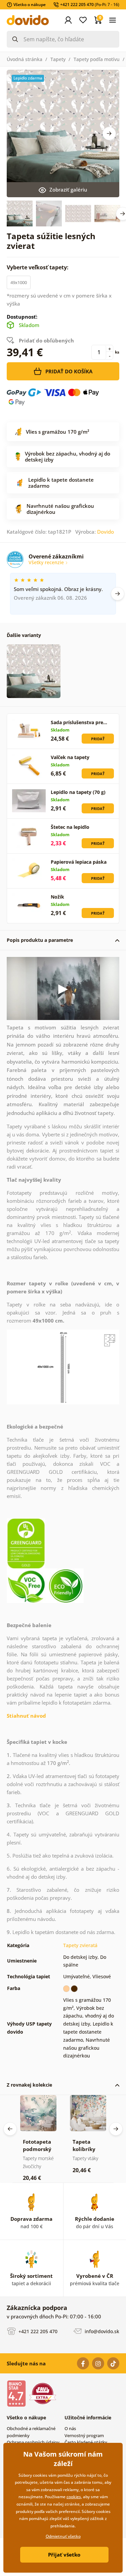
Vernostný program (84, 2435)
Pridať (98, 739)
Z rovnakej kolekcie (29, 2085)
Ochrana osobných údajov (33, 2442)
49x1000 (19, 282)
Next (109, 133)
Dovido (106, 532)
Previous (10, 2129)
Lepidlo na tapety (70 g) (78, 792)
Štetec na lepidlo (70, 827)
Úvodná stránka (25, 59)
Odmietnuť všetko (63, 2536)
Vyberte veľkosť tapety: (38, 267)
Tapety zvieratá (80, 1945)
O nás (70, 2428)
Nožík (57, 897)
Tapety (58, 59)
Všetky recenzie (47, 562)
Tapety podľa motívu (97, 59)
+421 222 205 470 (37, 2331)
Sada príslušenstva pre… (79, 722)
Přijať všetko (64, 2555)
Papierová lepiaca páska (79, 862)
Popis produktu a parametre (40, 940)
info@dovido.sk (101, 2331)
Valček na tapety (70, 757)
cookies (74, 2497)
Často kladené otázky (86, 2442)
